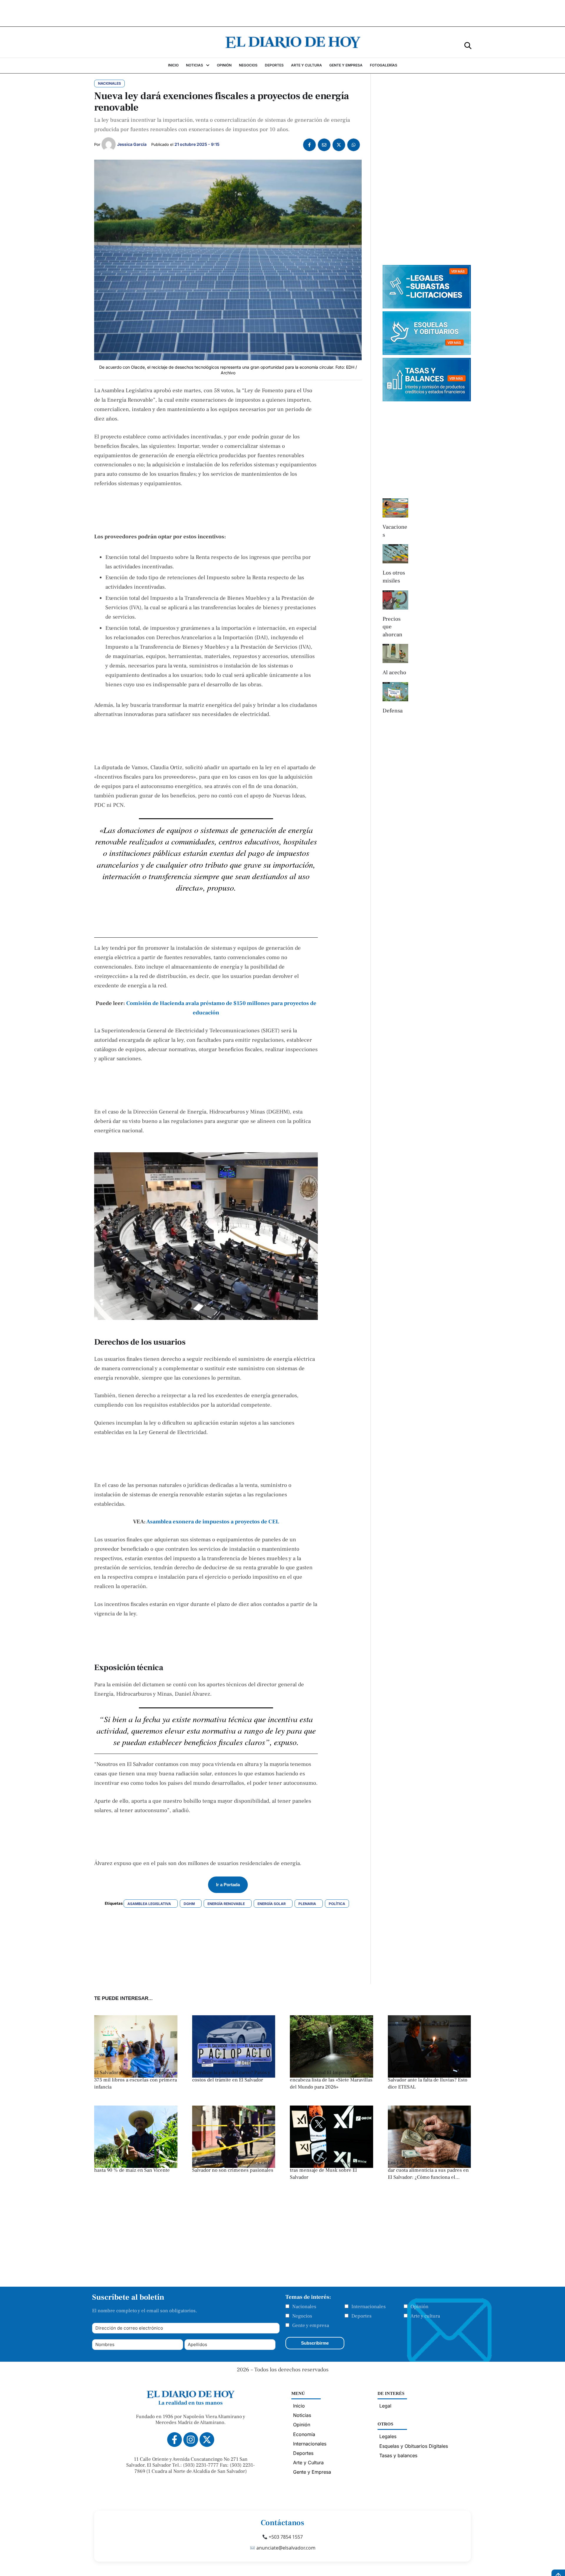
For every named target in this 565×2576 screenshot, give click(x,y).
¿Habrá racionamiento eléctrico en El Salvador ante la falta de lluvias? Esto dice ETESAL (429, 2080)
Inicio (299, 2406)
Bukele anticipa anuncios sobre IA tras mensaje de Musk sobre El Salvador (327, 2170)
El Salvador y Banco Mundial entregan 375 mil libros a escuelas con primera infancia (136, 2080)
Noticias (302, 2415)
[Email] (324, 145)
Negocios (302, 2316)
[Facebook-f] (175, 2440)
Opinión (419, 2307)
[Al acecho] (395, 653)
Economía (304, 2434)
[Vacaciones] (395, 508)
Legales (388, 2436)
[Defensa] (395, 692)
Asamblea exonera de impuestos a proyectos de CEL (213, 1522)
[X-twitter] (207, 2440)
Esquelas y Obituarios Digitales (414, 2446)
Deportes (362, 2316)
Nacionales (304, 2307)
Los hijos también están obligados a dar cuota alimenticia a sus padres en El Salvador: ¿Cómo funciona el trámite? (428, 2174)
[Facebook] (309, 145)
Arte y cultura (425, 2316)
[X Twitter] (339, 145)
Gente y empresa (311, 2325)
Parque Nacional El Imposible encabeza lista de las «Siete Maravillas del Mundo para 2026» (331, 2080)
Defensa (393, 711)
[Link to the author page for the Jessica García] (109, 144)
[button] (468, 45)
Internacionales (369, 2307)
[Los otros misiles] (395, 554)
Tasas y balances (398, 2455)
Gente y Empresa (312, 2472)
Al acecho (394, 672)
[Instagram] (191, 2440)
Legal (385, 2406)
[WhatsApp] (354, 145)
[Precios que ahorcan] (395, 600)
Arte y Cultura (308, 2463)
